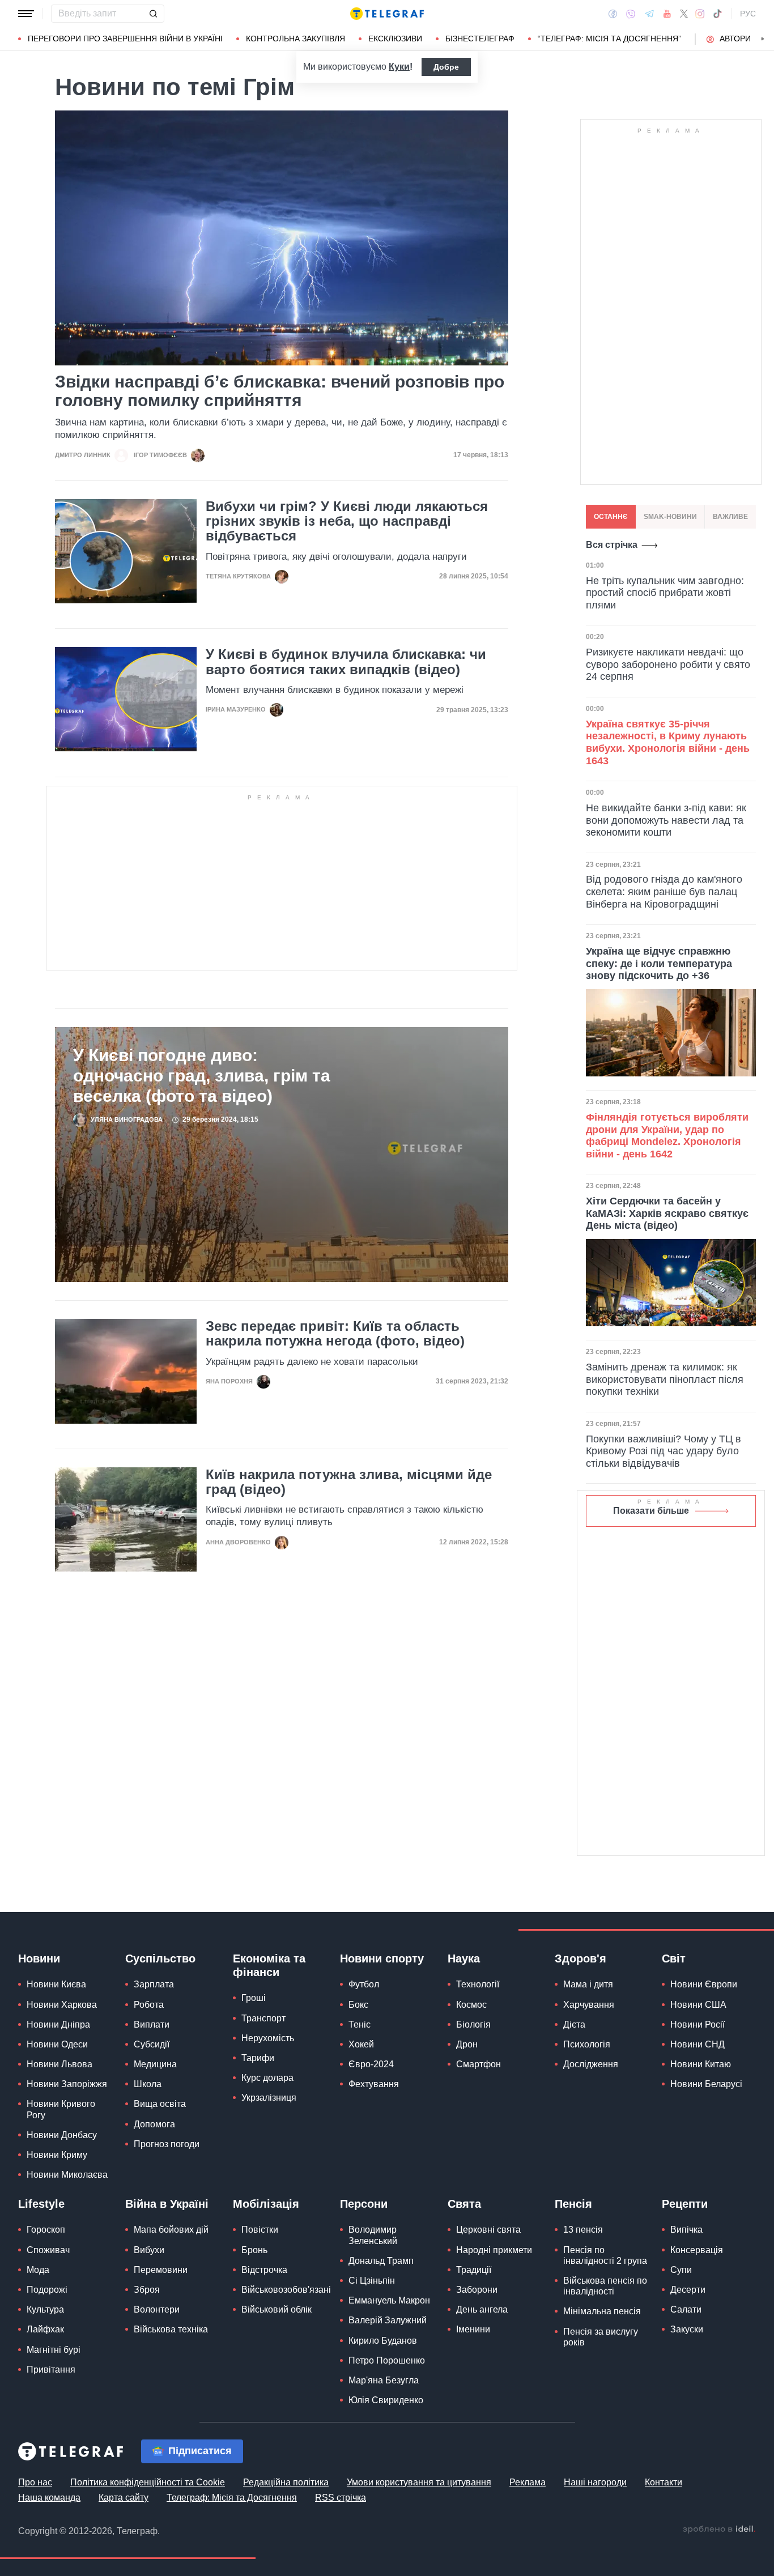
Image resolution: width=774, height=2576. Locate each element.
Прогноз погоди (167, 2144)
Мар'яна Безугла (384, 2380)
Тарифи (258, 2058)
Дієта (574, 2024)
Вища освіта (160, 2104)
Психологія (587, 2044)
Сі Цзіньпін (372, 2281)
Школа (148, 2084)
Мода (38, 2270)
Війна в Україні (167, 2204)
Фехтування (374, 2084)
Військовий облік (277, 2309)
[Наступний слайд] (763, 39)
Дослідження (591, 2064)
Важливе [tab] (730, 517)
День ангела (482, 2309)
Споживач (48, 2250)
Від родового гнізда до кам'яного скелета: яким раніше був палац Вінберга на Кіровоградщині (664, 891)
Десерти (688, 2290)
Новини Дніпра (58, 2024)
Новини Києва (56, 1984)
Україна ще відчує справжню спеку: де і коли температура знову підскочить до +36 (659, 963)
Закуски (687, 2329)
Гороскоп (46, 2230)
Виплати (152, 2024)
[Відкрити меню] (26, 14)
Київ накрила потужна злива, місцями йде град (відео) (349, 1482)
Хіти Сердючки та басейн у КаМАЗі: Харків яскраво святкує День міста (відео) (667, 1213)
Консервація (697, 2250)
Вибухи (149, 2250)
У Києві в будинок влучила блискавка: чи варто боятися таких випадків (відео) (346, 662)
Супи (681, 2270)
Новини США (698, 2005)
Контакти (664, 2482)
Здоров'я (580, 1958)
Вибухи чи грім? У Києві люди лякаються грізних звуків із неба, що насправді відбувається (347, 521)
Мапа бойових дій (171, 2230)
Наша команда (49, 2498)
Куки (399, 67)
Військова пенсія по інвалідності (605, 2286)
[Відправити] (153, 14)
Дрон (467, 2044)
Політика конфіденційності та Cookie (148, 2482)
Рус (748, 14)
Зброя (147, 2290)
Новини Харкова (62, 2005)
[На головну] (387, 14)
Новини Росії (698, 2024)
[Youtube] (667, 14)
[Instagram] (700, 14)
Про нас (35, 2482)
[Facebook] (613, 14)
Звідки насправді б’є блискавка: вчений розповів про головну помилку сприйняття (280, 391)
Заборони (477, 2290)
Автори (735, 39)
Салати (686, 2309)
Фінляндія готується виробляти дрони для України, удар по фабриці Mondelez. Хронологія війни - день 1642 (667, 1136)
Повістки (260, 2230)
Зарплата (154, 1984)
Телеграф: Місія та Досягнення (232, 2498)
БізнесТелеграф (480, 39)
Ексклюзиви (395, 39)
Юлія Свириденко (386, 2400)
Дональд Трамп (381, 2261)
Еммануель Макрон (389, 2300)
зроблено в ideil (719, 2530)
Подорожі (47, 2290)
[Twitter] (684, 14)
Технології (478, 1984)
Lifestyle (41, 2204)
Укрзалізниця (269, 2098)
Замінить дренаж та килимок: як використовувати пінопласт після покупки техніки (665, 1379)
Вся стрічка (612, 545)
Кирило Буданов (383, 2341)
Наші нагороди (595, 2482)
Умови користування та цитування (419, 2482)
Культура (45, 2309)
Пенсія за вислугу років (601, 2337)
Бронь (254, 2250)
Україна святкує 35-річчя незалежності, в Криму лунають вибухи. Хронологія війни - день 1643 (668, 742)
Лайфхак (45, 2329)
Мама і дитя (588, 1984)
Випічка (686, 2230)
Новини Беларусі (706, 2084)
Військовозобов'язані (286, 2290)
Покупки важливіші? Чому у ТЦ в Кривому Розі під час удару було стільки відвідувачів (664, 1451)
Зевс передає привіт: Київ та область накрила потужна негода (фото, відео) (335, 1334)
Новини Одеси (57, 2044)
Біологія (473, 2024)
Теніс (360, 2024)
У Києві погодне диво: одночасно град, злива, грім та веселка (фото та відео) (202, 1076)
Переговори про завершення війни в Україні (125, 39)
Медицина (155, 2064)
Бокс (358, 2005)
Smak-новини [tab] (670, 517)
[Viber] (631, 14)
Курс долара (267, 2078)
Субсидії (152, 2044)
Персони (364, 2204)
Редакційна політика (286, 2482)
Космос (471, 2005)
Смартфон (479, 2064)
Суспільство (160, 1958)
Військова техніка (171, 2329)
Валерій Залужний (388, 2320)
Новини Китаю (701, 2064)
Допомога (154, 2124)
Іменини (473, 2329)
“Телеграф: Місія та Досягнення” (609, 39)
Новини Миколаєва (67, 2175)
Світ (674, 1958)
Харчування (589, 2005)
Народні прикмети (494, 2250)
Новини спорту (382, 1958)
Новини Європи (704, 1984)
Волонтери (157, 2309)
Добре (446, 67)
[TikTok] (717, 14)
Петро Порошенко (387, 2360)
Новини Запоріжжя (67, 2084)
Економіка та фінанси (269, 1965)
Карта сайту (124, 2498)
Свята (464, 2204)
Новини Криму (57, 2155)
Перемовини (161, 2270)
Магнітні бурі (54, 2350)
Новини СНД (698, 2044)
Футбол (364, 1984)
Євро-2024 (371, 2064)
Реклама (528, 2482)
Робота (149, 2005)
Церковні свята (488, 2230)
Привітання (51, 2370)
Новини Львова (59, 2064)
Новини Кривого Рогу (61, 2109)
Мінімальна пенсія (602, 2311)
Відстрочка (264, 2270)
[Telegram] (649, 14)
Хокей (361, 2044)
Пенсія (573, 2204)
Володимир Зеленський (373, 2235)
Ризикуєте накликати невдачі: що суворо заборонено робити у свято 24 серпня (668, 664)
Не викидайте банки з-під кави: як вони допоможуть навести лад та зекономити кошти (666, 820)
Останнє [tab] (611, 517)
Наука (464, 1958)
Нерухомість (268, 2038)
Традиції (474, 2270)
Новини (39, 1958)
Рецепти (685, 2204)
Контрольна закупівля (295, 39)
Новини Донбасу (62, 2135)
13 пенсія (583, 2230)
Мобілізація (266, 2204)
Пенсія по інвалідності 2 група (605, 2255)
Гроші (254, 1998)
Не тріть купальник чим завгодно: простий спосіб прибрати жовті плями (665, 593)
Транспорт (263, 2018)
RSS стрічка (341, 2498)
